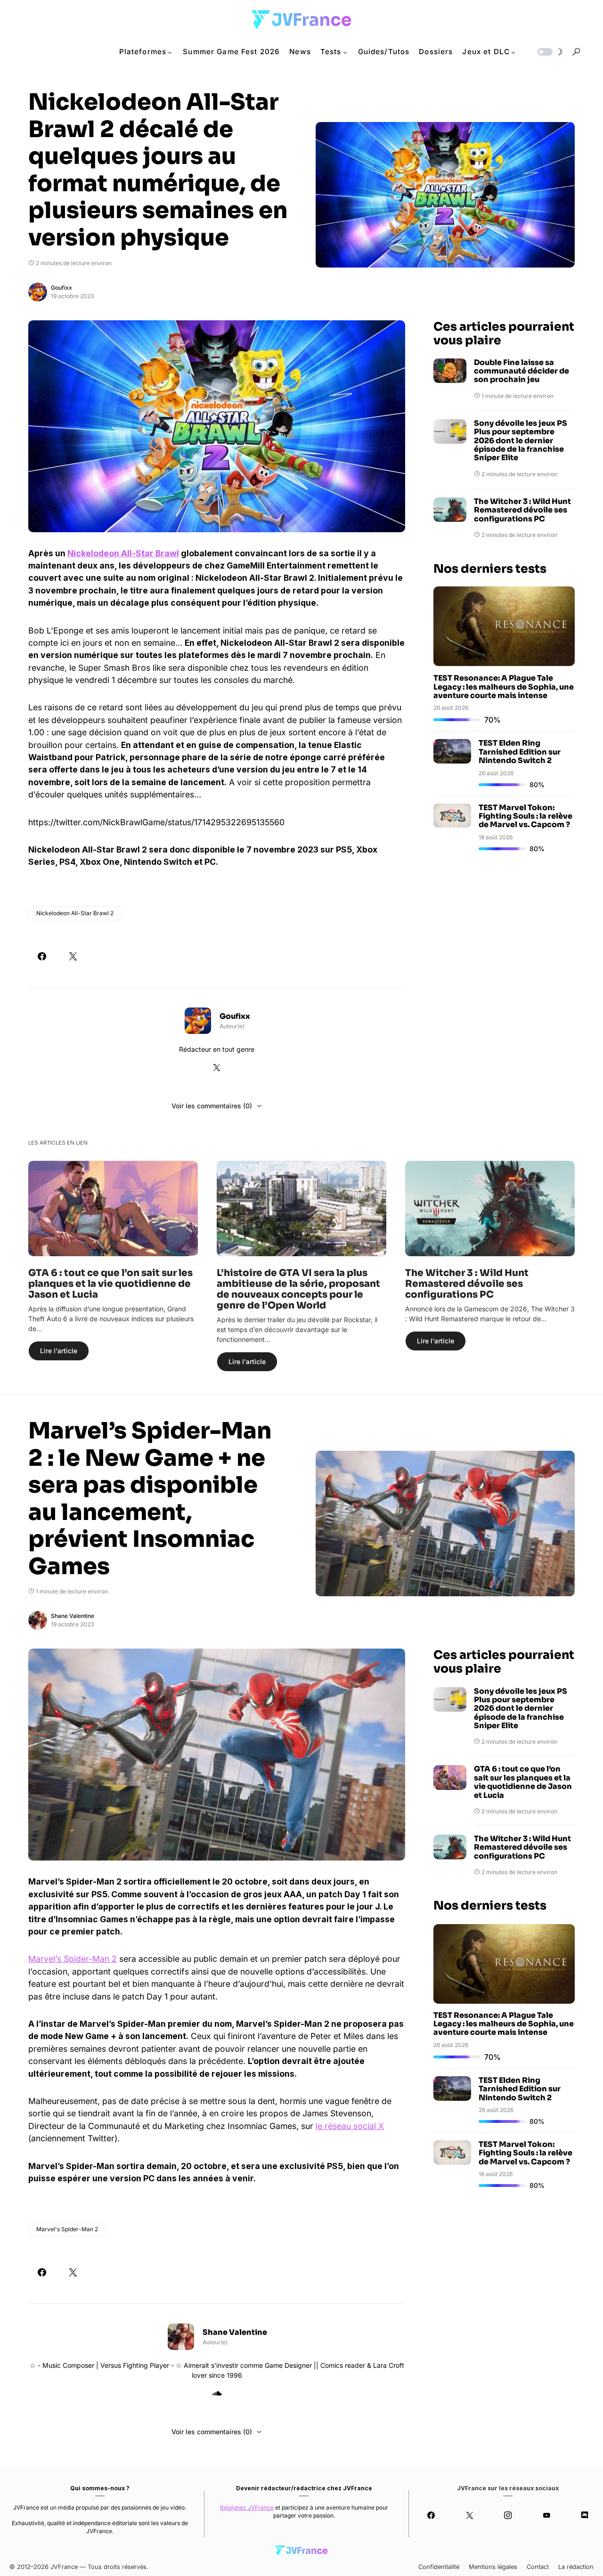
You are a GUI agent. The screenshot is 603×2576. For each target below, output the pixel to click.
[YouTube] (546, 2515)
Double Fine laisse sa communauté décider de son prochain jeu (522, 371)
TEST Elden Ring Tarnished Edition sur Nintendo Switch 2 (520, 752)
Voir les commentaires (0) (212, 1106)
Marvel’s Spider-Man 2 (73, 1959)
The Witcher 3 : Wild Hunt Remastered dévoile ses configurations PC (522, 510)
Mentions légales (493, 2567)
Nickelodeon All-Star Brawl (123, 553)
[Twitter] (469, 2515)
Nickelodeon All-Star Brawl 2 (75, 913)
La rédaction (576, 2567)
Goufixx (61, 288)
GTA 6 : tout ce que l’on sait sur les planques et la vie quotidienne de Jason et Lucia (110, 1284)
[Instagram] (508, 2515)
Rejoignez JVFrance (247, 2507)
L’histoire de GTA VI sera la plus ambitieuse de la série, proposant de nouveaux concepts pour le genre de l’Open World (298, 1289)
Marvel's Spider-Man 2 (67, 2229)
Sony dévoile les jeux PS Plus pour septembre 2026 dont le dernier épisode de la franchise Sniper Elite (521, 441)
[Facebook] (431, 2515)
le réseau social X (350, 2126)
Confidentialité (439, 2567)
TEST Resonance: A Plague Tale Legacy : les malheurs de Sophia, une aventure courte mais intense (504, 686)
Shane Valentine (73, 1616)
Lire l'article (59, 1351)
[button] (549, 52)
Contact (538, 2567)
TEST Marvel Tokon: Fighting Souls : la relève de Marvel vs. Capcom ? (526, 816)
